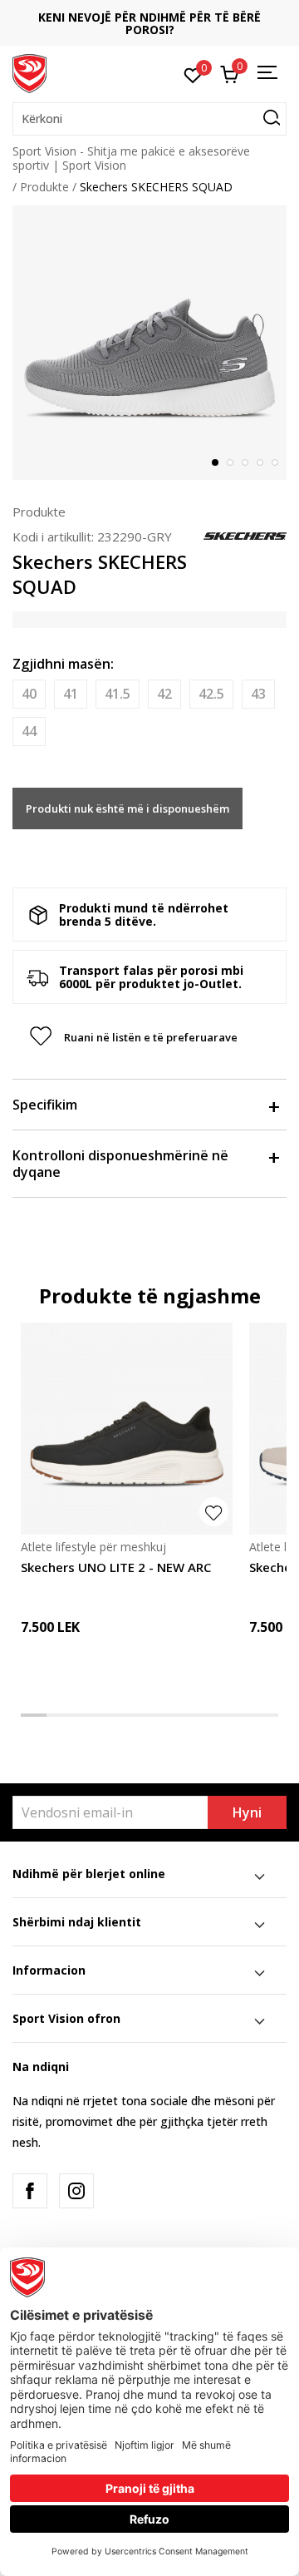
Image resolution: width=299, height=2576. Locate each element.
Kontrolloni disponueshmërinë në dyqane (120, 1164)
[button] (149, 119)
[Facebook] (30, 2191)
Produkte (44, 187)
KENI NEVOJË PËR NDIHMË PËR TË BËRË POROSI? (149, 23)
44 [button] (29, 731)
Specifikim (45, 1105)
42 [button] (164, 694)
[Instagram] (76, 2191)
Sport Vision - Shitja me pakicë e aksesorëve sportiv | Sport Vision (131, 158)
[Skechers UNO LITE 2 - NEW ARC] (127, 1429)
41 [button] (71, 694)
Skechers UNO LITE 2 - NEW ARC (116, 1567)
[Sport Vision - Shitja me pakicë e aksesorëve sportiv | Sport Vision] (29, 72)
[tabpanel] (149, 343)
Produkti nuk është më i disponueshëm (127, 808)
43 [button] (258, 694)
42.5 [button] (211, 694)
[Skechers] (245, 535)
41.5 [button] (118, 694)
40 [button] (29, 694)
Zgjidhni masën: (63, 664)
